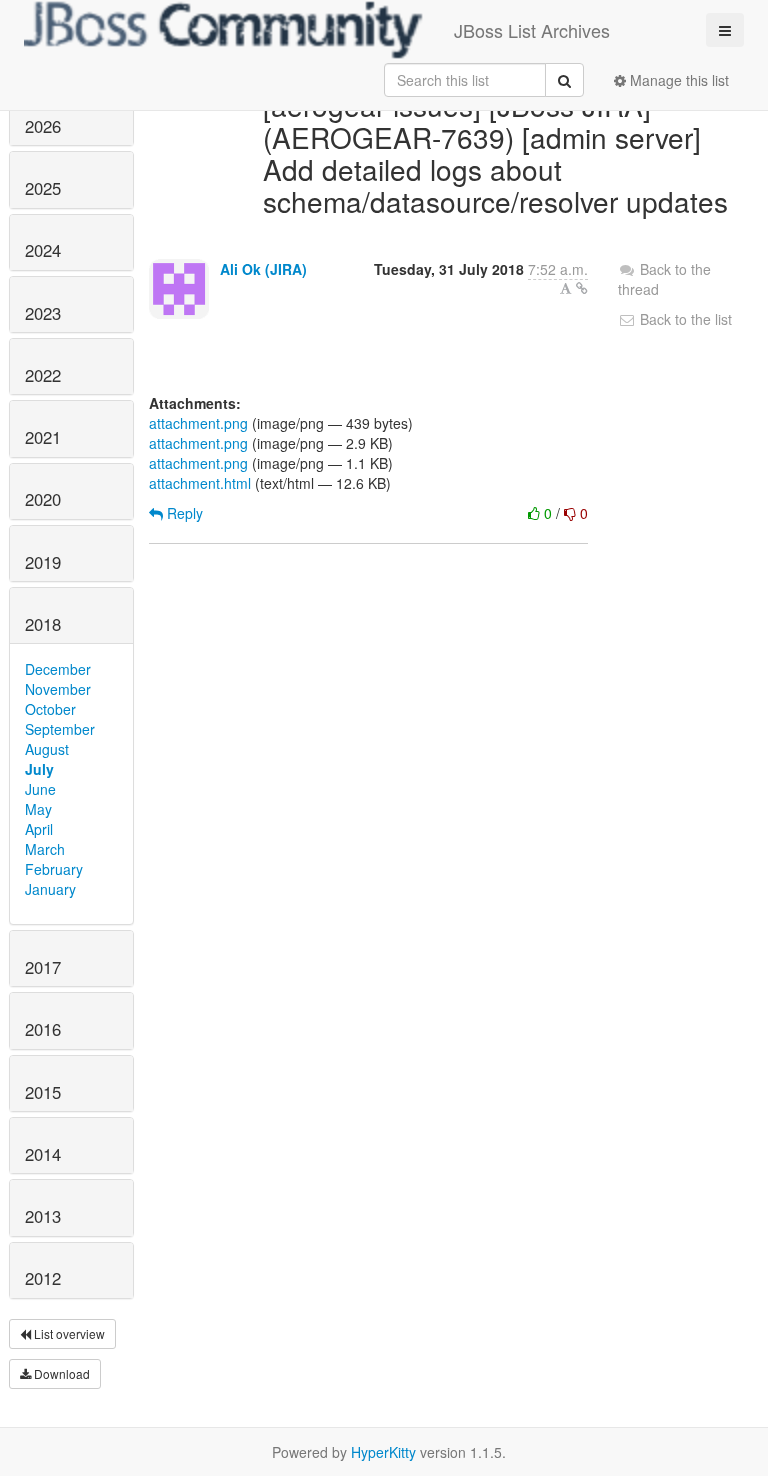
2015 (43, 1092)
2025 (43, 188)
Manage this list (677, 80)
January (50, 889)
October (50, 709)
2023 (43, 313)
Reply (183, 513)
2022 (43, 375)
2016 (43, 1029)
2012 (43, 1278)
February (54, 869)
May (38, 809)
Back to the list (684, 319)
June (40, 789)
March (45, 849)
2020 (43, 499)
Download (60, 1373)
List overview (68, 1333)
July (39, 769)
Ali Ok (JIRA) (263, 269)
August (47, 749)
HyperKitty (383, 1452)
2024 (43, 250)
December (58, 669)
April (39, 829)
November (58, 689)
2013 (43, 1216)
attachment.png (198, 423)
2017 (43, 967)
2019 (43, 562)
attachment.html (200, 483)
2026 (43, 126)
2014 (43, 1154)
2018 (43, 624)
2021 (43, 437)
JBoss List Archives (532, 30)
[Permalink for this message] (582, 288)
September (60, 729)
